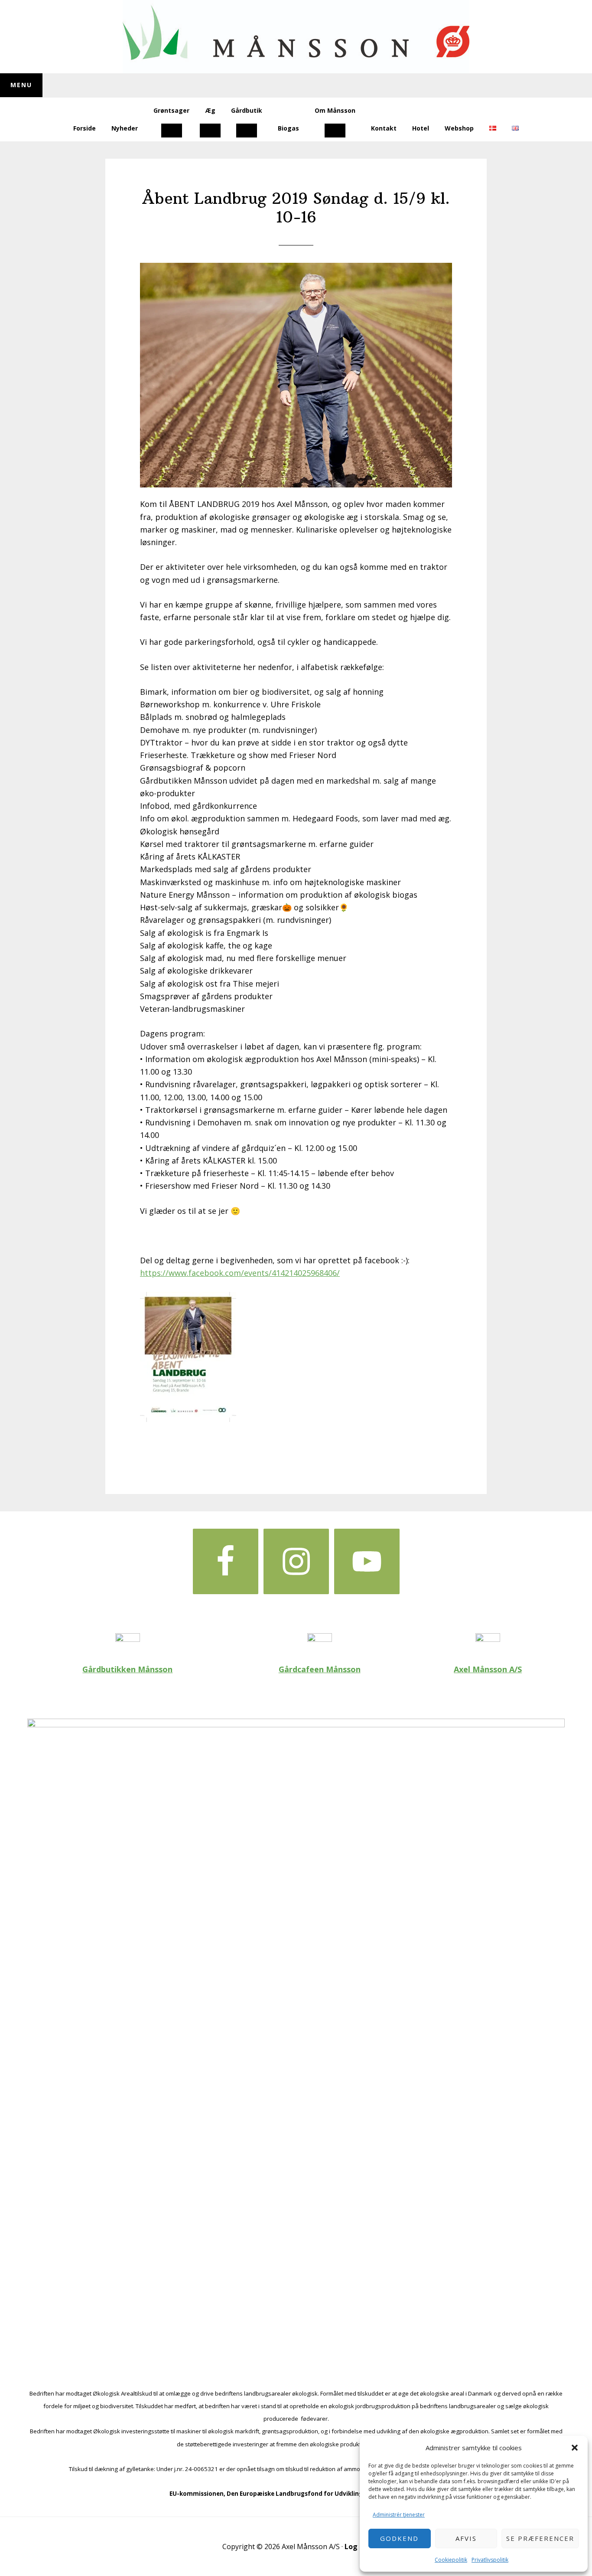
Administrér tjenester (399, 2515)
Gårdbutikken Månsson (127, 1669)
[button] (575, 2448)
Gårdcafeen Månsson (320, 1669)
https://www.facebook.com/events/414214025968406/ (240, 1273)
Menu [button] (21, 85)
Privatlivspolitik (490, 2560)
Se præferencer (540, 2538)
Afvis (466, 2538)
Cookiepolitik (451, 2560)
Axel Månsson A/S (488, 1669)
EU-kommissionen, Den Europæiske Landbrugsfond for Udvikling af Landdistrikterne (296, 2494)
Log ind (357, 2547)
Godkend (399, 2538)
